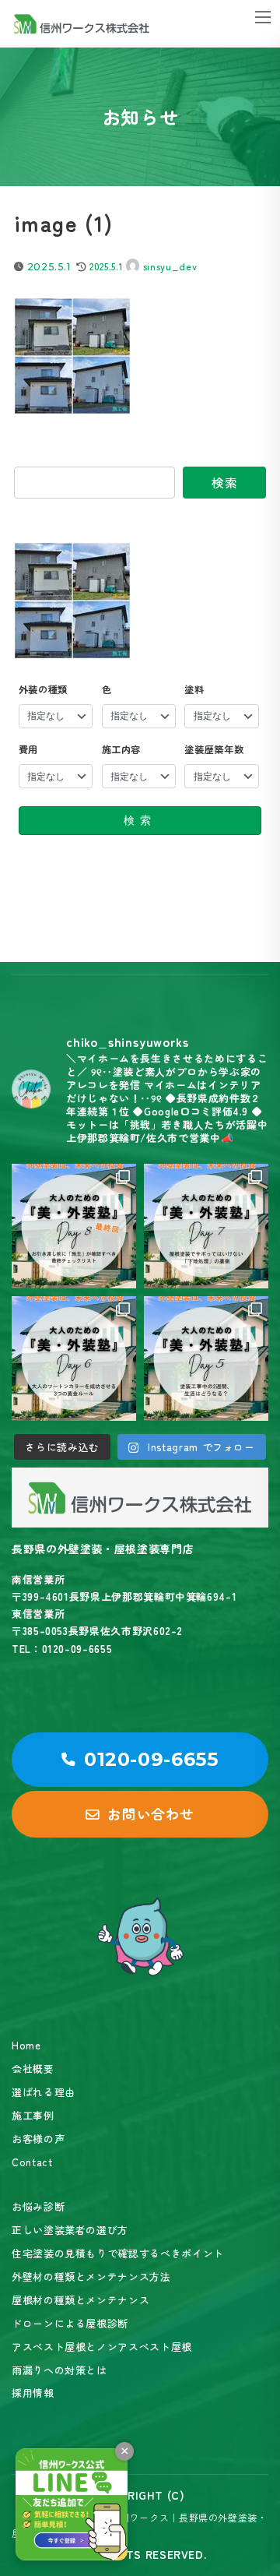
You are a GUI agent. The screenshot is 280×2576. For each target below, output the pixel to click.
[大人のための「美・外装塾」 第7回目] (206, 1226)
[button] (140, 1760)
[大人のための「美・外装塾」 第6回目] (74, 1358)
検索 (224, 482)
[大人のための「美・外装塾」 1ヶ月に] (74, 1226)
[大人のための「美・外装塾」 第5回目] (206, 1358)
